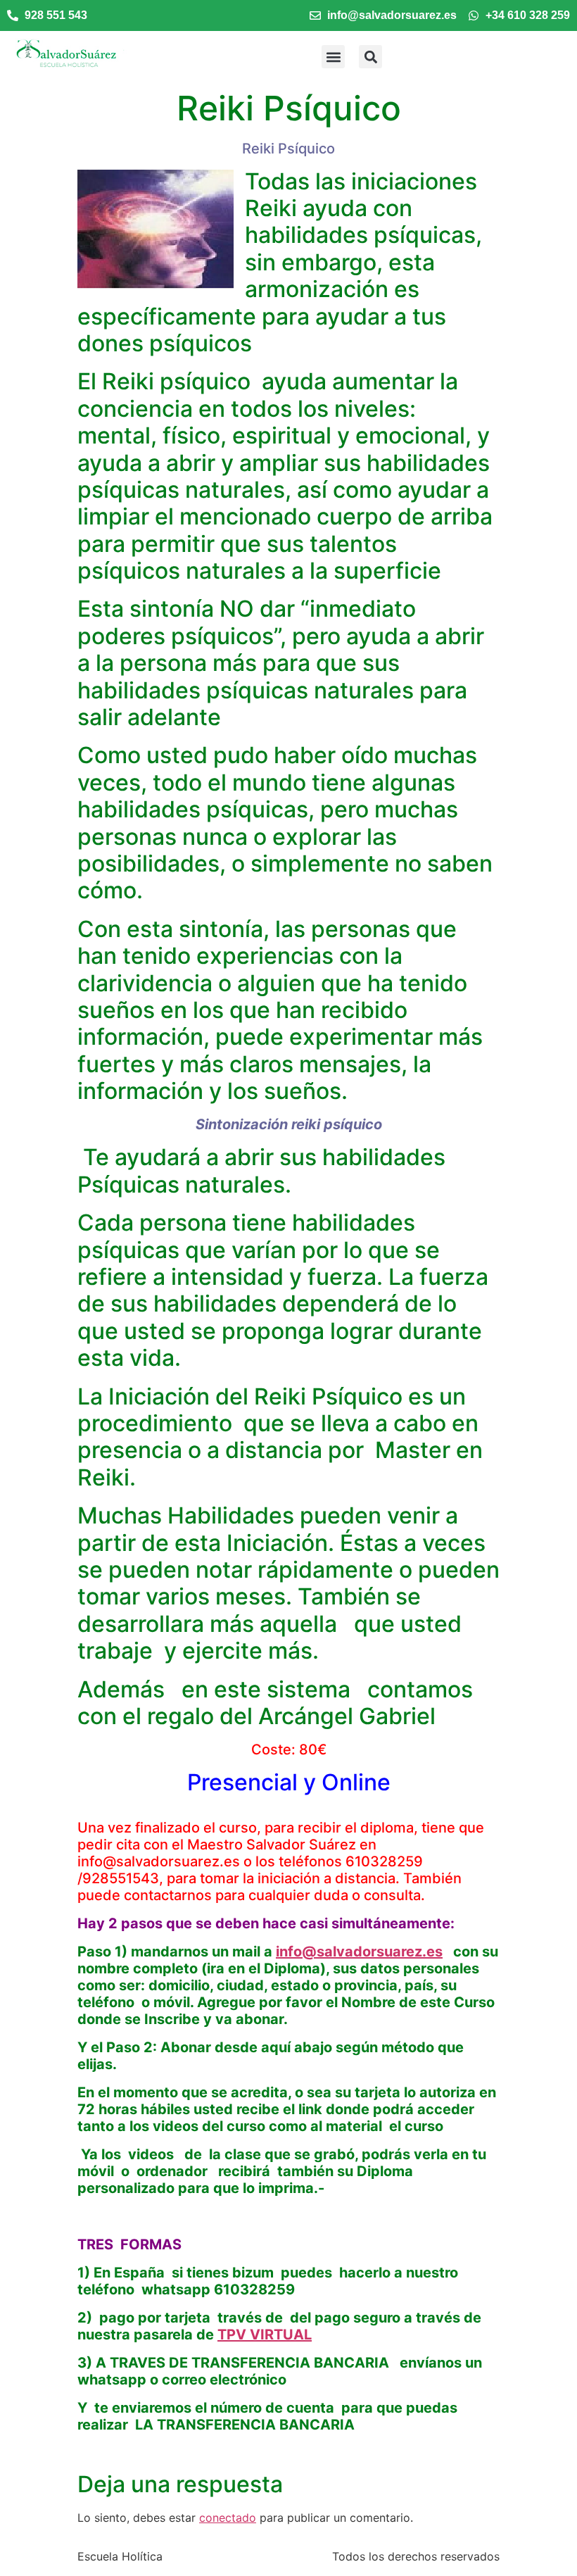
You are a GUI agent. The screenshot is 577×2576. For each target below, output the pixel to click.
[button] (333, 57)
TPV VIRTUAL (265, 2335)
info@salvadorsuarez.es (359, 1952)
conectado (228, 2518)
